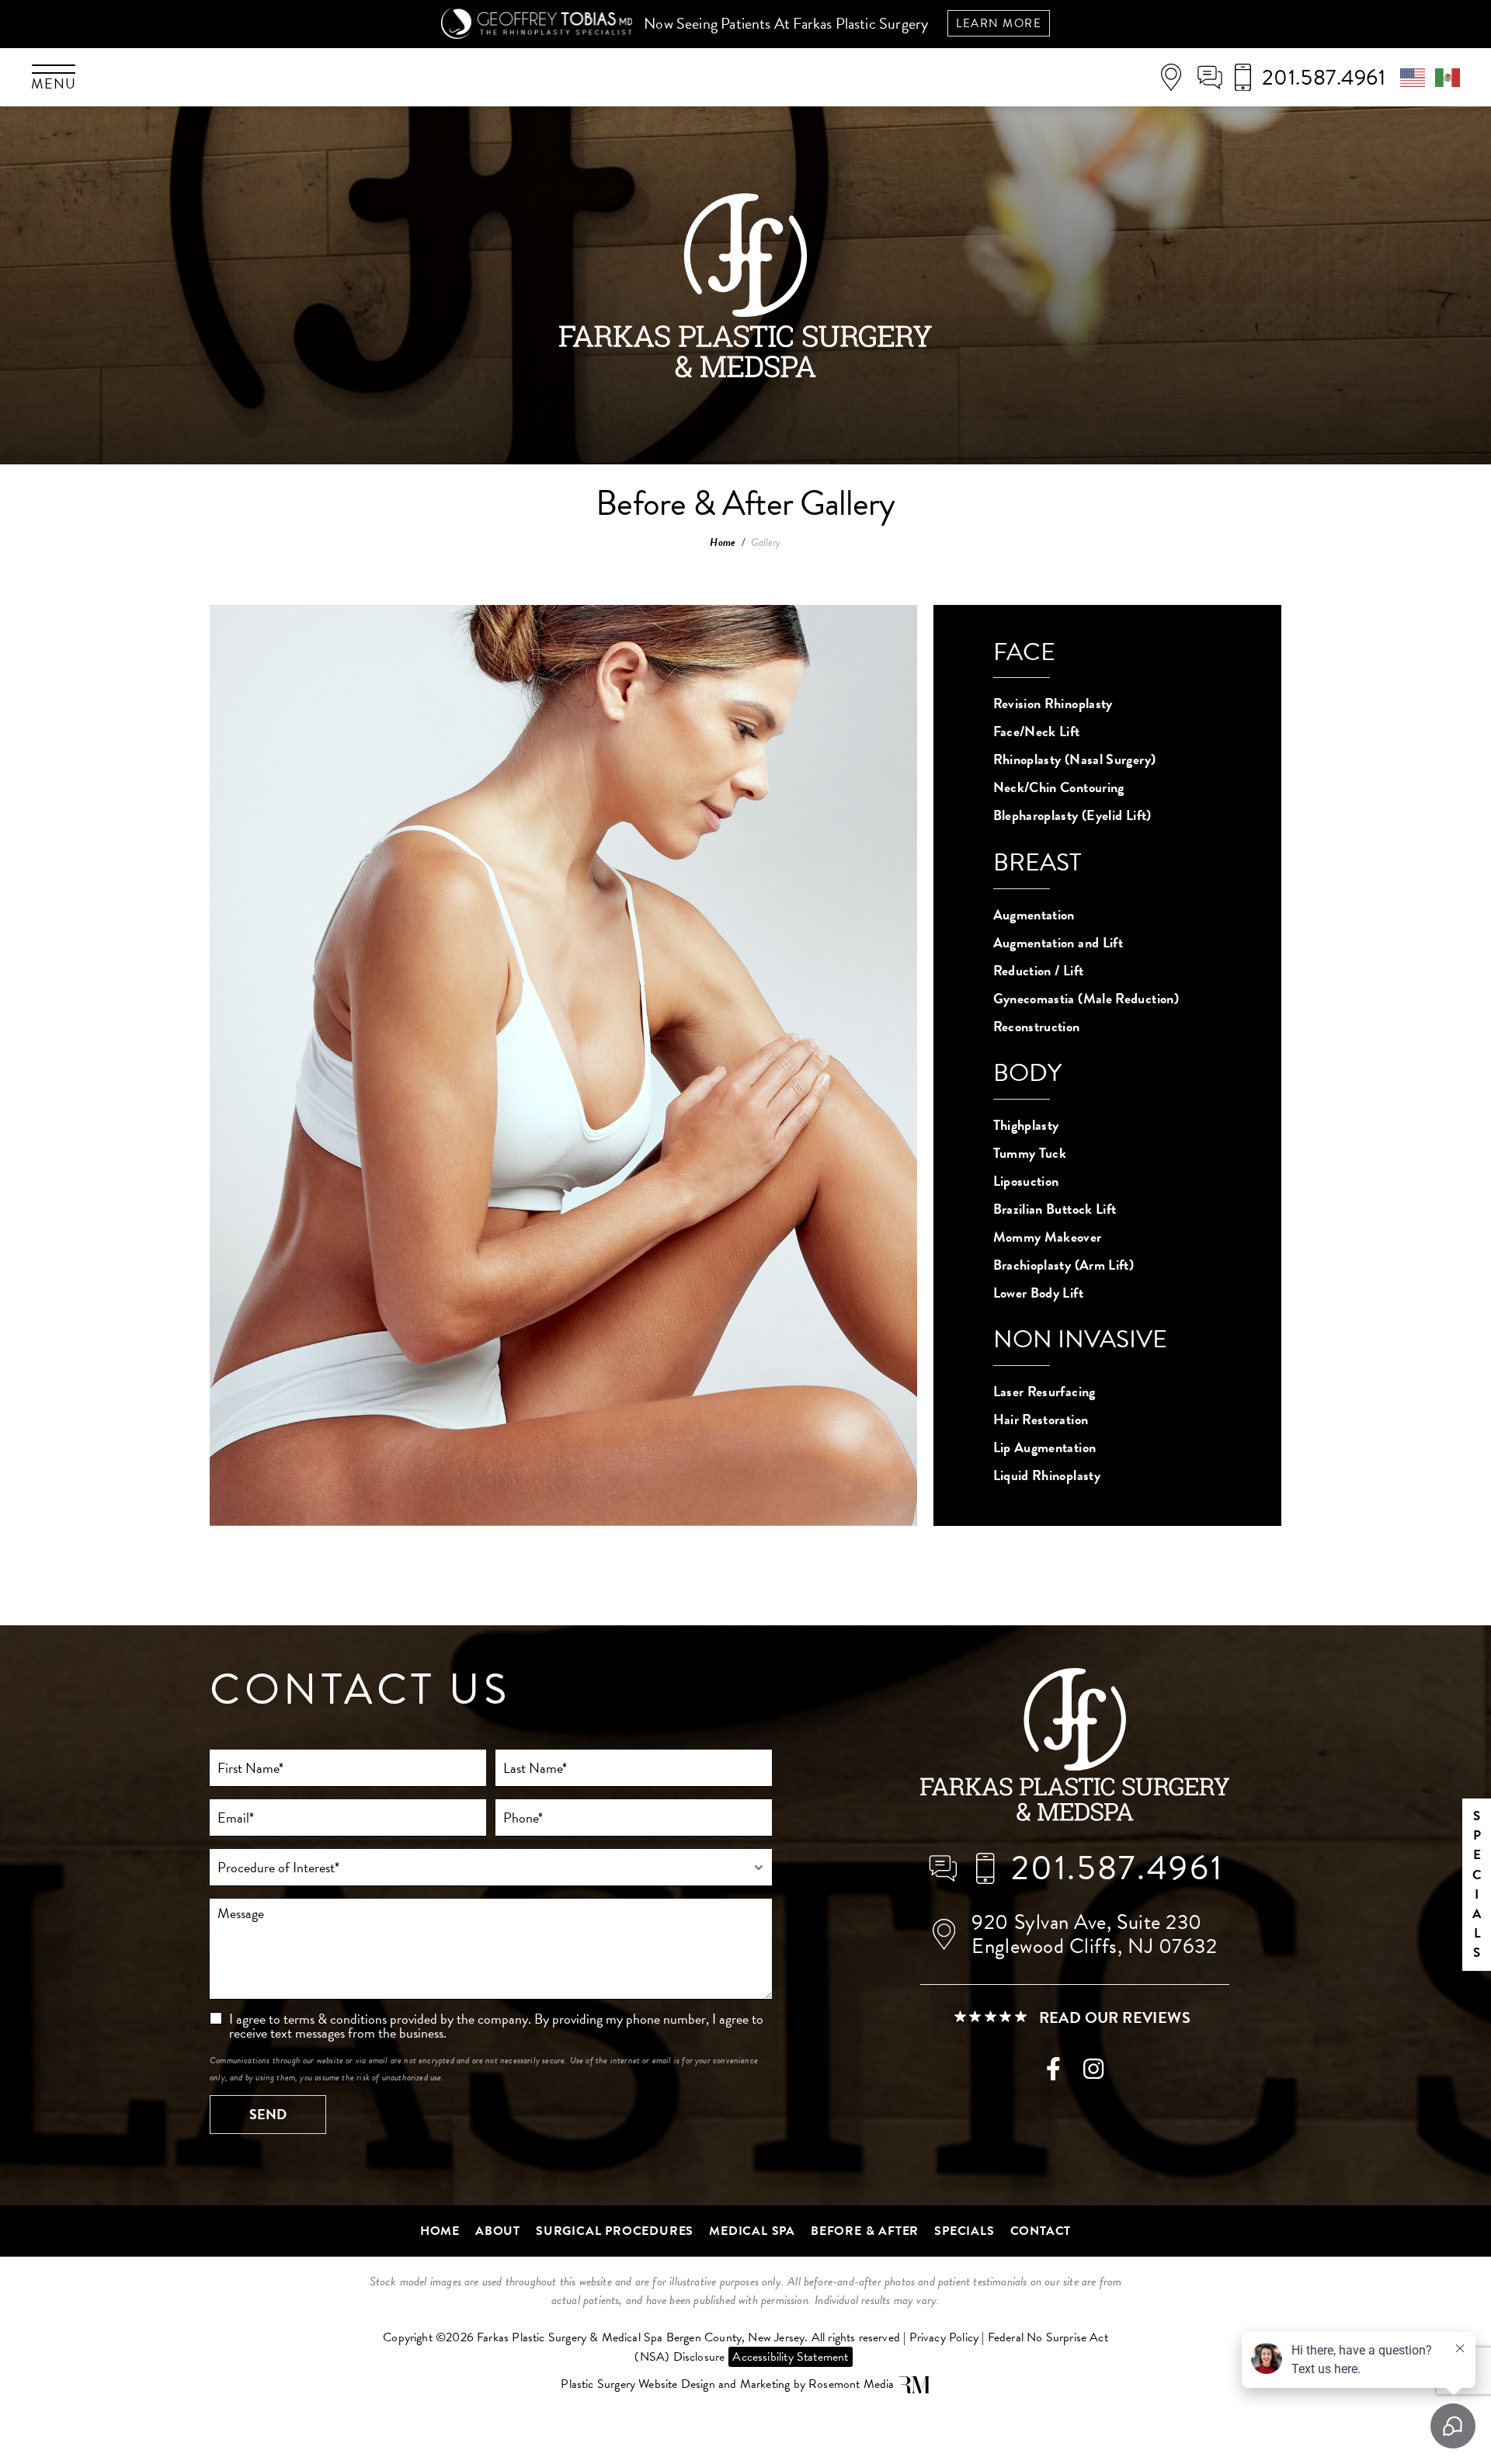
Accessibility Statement (790, 2357)
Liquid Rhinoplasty (1047, 1475)
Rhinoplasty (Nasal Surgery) (1075, 759)
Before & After (865, 2231)
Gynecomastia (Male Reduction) (1086, 998)
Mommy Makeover (1048, 1237)
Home (723, 542)
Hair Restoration (1041, 1419)
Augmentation (1034, 914)
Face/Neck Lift (1037, 731)
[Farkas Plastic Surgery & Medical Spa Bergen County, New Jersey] (1075, 1747)
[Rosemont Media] (915, 2385)
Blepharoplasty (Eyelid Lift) (1072, 815)
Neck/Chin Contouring (1059, 787)
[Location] (1176, 78)
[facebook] (1053, 2073)
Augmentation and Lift (1058, 942)
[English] (1418, 75)
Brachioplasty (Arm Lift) (1064, 1265)
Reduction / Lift (1039, 970)
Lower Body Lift (1038, 1293)
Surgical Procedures (615, 2231)
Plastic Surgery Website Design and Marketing (675, 2384)
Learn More (999, 23)
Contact (1041, 2231)
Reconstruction (1037, 1026)
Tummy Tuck (1030, 1153)
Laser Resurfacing (1044, 1391)
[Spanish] (1448, 75)
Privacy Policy (944, 2337)
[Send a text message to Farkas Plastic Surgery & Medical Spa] (1215, 77)
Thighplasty (1026, 1125)
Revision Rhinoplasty (1053, 703)
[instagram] (1093, 2073)
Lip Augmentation (1045, 1447)
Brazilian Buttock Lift (1055, 1209)
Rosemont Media (852, 2384)
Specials (964, 2231)
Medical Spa (752, 2231)
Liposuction (1026, 1181)
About (498, 2231)
